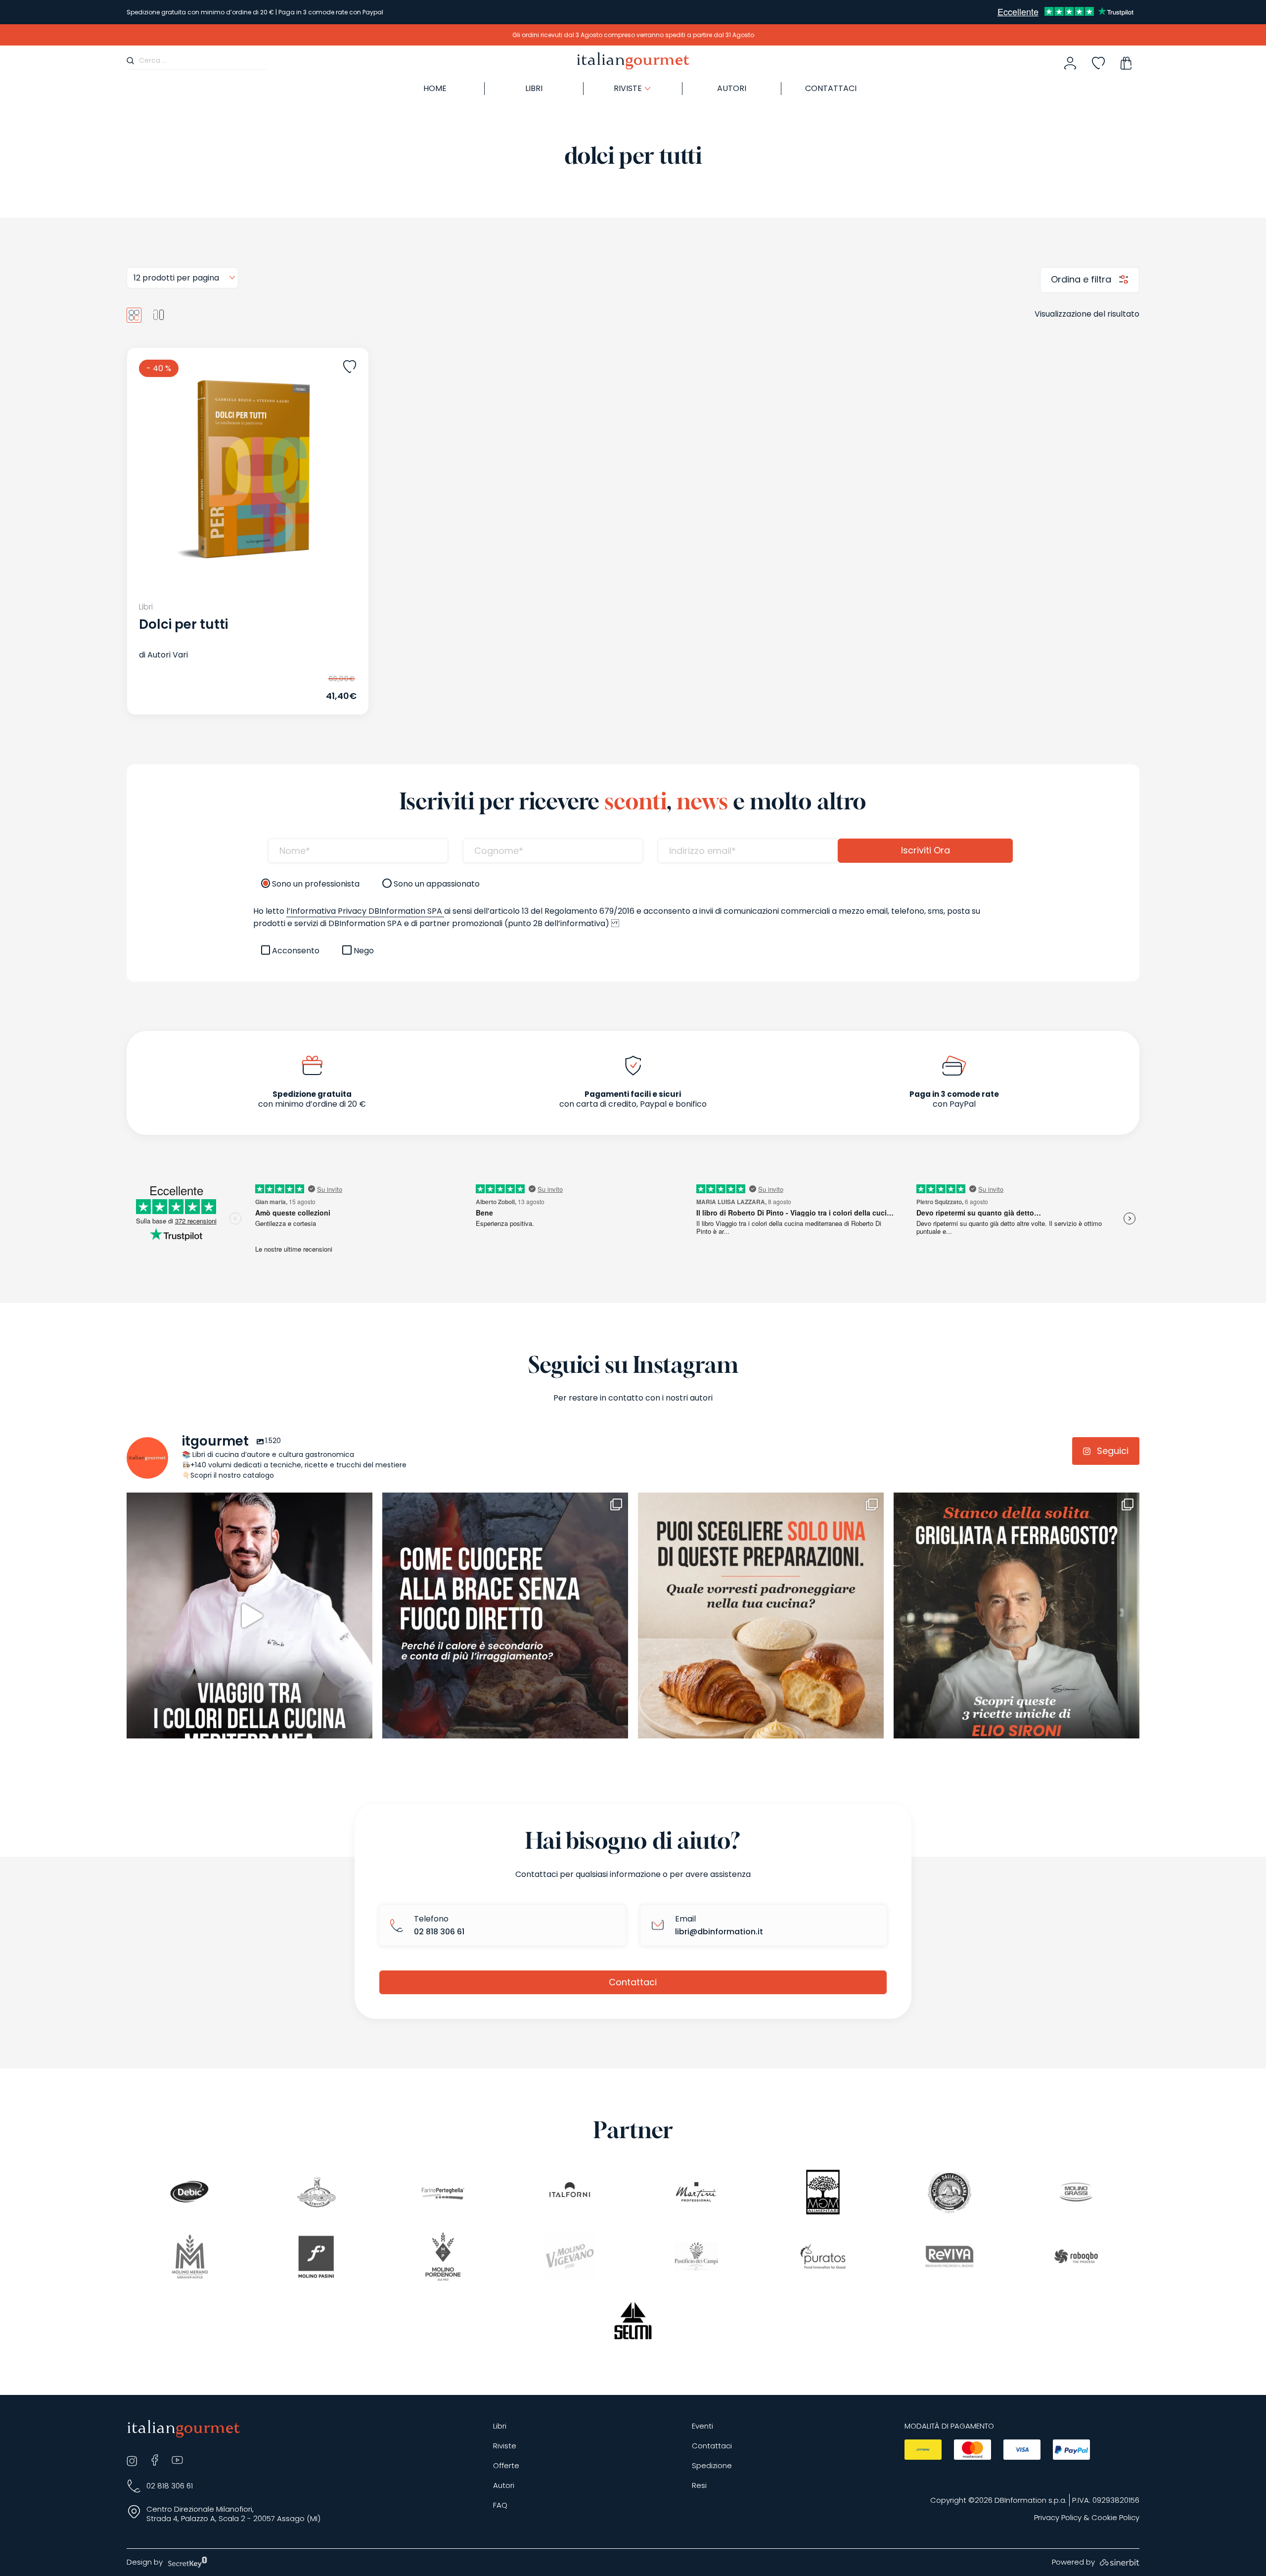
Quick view (225, 687)
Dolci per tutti (183, 624)
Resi (699, 2486)
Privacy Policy (1058, 2518)
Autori (732, 88)
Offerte (506, 2466)
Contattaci (831, 88)
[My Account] (1070, 63)
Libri (534, 88)
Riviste (505, 2446)
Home (435, 88)
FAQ (500, 2506)
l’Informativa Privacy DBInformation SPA (365, 911)
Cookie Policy (1115, 2518)
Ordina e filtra (1082, 279)
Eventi (702, 2426)
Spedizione (712, 2466)
